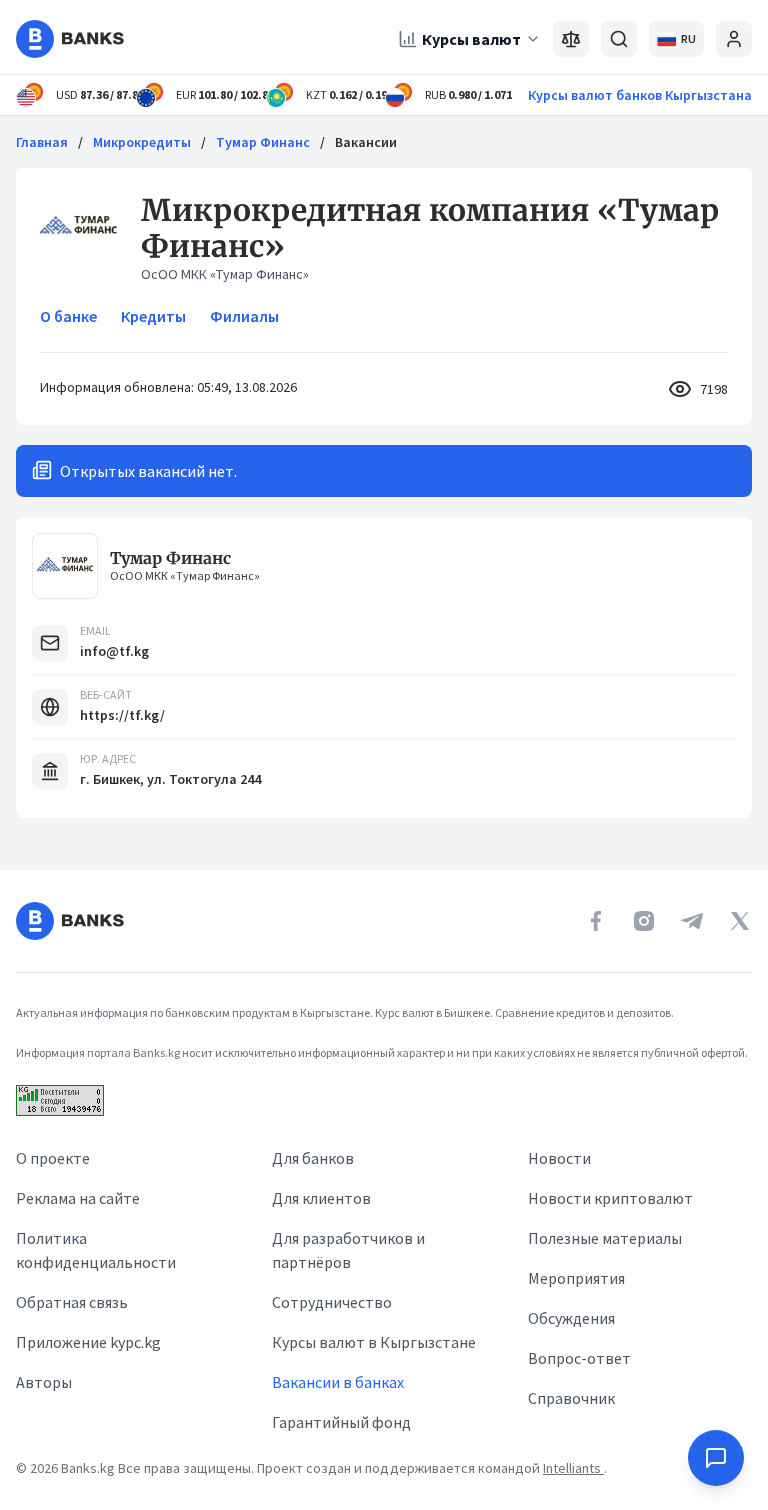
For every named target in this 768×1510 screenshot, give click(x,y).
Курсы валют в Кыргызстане (374, 1342)
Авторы (44, 1382)
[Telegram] (692, 921)
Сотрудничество (332, 1302)
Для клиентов (321, 1198)
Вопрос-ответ (579, 1358)
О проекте (53, 1158)
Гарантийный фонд (341, 1422)
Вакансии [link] (366, 142)
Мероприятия (576, 1278)
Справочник (571, 1398)
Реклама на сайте (78, 1198)
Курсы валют (471, 39)
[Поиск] (619, 39)
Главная (42, 142)
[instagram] (644, 921)
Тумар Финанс (263, 142)
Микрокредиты (142, 142)
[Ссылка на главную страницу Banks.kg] (70, 39)
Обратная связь (72, 1302)
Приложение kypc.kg (88, 1342)
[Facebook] (596, 921)
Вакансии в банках (338, 1382)
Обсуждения (571, 1318)
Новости (559, 1158)
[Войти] (734, 39)
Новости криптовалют (610, 1198)
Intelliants (573, 1468)
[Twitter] (740, 921)
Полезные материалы (605, 1238)
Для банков (313, 1158)
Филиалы (244, 316)
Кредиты (153, 316)
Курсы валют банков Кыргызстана (640, 95)
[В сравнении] (571, 39)
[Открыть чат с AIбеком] (716, 1458)
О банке (68, 316)
